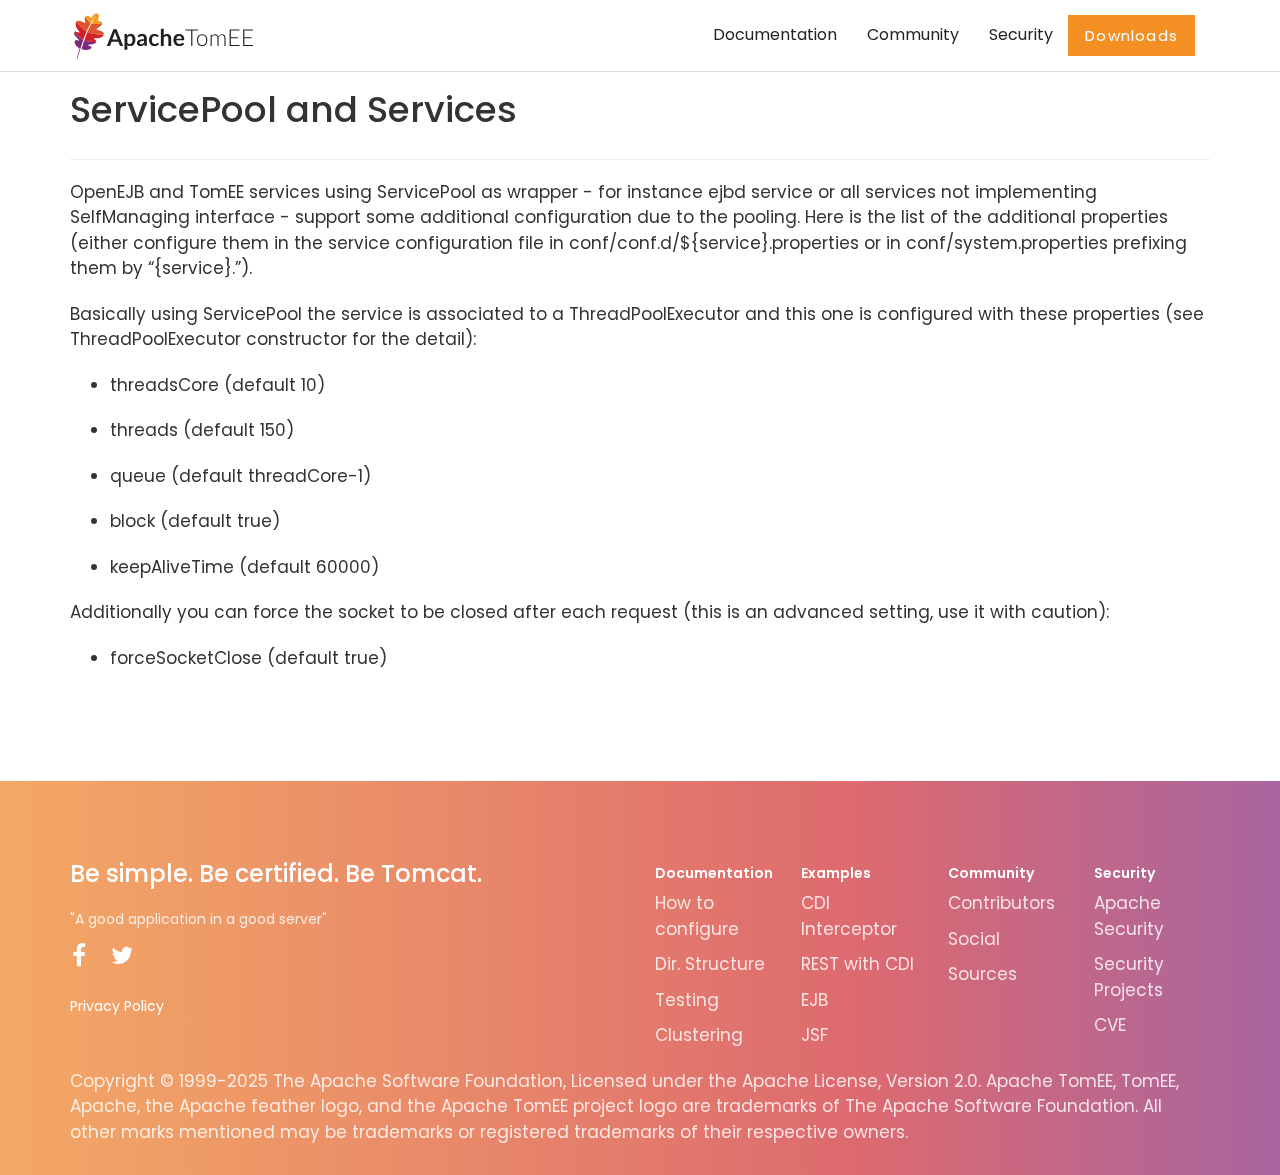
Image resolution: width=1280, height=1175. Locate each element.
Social (974, 939)
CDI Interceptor (849, 916)
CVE (1110, 1025)
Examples (836, 873)
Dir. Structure (710, 964)
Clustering (699, 1035)
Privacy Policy (117, 1006)
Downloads (1131, 35)
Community (913, 34)
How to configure (697, 916)
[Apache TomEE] (161, 35)
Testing (687, 1000)
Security (1021, 34)
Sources (982, 974)
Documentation (775, 34)
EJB (814, 1000)
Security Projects (1129, 977)
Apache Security (1129, 916)
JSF (814, 1035)
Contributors (1001, 903)
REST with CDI (857, 964)
